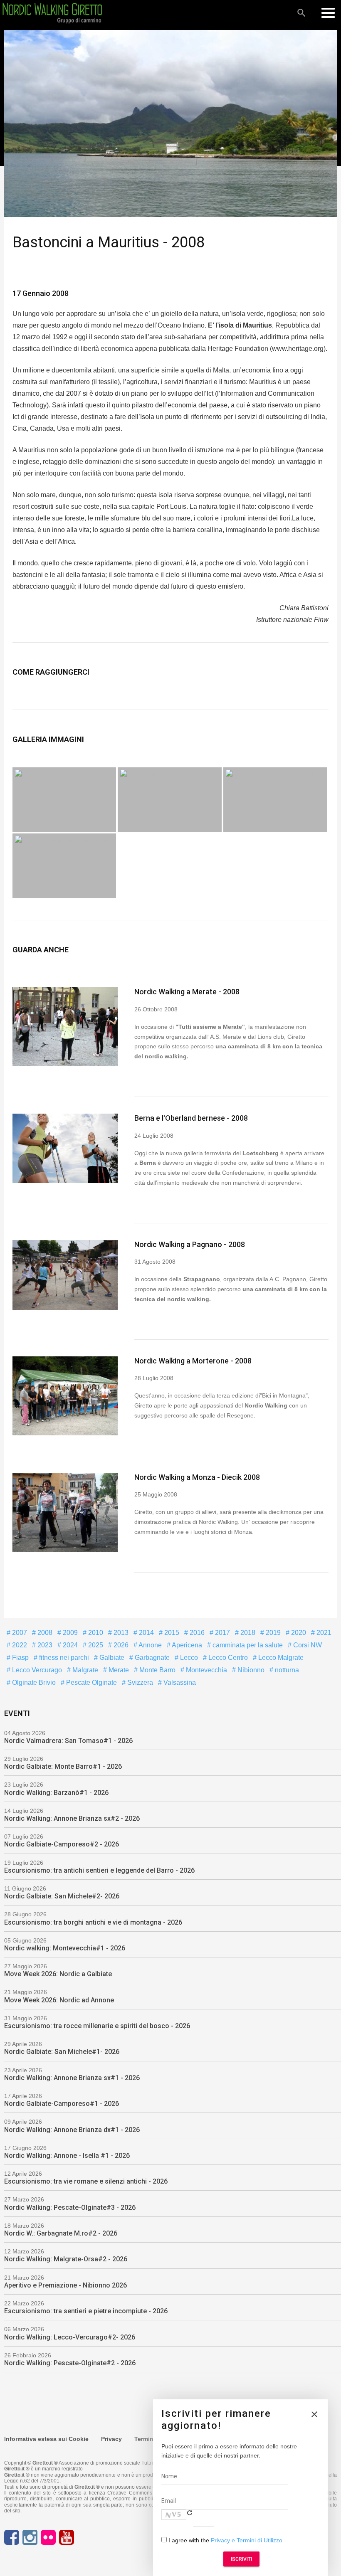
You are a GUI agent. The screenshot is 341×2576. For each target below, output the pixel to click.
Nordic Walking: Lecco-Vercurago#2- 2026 (70, 2337)
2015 (171, 1633)
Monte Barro (157, 1670)
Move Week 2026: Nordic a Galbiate (58, 1974)
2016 (196, 1633)
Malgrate (84, 1670)
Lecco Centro (227, 1658)
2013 (120, 1633)
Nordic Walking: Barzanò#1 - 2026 (56, 1793)
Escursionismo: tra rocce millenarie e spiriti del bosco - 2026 (97, 2026)
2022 (19, 1645)
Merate (118, 1670)
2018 (247, 1633)
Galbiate (111, 1658)
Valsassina (179, 1682)
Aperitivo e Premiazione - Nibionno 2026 (65, 2285)
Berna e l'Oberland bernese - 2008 (191, 1118)
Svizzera (139, 1682)
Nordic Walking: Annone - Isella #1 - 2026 (67, 2156)
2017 (222, 1633)
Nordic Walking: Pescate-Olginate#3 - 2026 (70, 2207)
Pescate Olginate (91, 1682)
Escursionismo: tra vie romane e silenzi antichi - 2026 (86, 2181)
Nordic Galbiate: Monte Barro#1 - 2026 (63, 1766)
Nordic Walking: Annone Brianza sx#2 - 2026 (72, 1818)
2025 (95, 1645)
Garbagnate (151, 1658)
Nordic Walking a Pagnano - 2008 (190, 1244)
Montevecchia (206, 1670)
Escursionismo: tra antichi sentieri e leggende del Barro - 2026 (99, 1870)
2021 (323, 1633)
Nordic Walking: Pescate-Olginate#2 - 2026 (70, 2363)
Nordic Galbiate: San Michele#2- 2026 (62, 1896)
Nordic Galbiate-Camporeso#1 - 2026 (62, 2104)
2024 (69, 1645)
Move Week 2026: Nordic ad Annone (59, 2000)
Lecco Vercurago (36, 1670)
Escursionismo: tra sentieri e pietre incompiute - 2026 (86, 2311)
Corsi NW (307, 1645)
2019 (272, 1633)
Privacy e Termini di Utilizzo (247, 2540)
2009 (69, 1633)
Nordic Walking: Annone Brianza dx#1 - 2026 (72, 2130)
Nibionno (250, 1670)
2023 (44, 1645)
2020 (298, 1633)
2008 (44, 1633)
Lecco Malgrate (280, 1658)
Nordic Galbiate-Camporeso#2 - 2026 (62, 1844)
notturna (286, 1670)
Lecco (188, 1658)
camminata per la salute (247, 1645)
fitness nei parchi (63, 1658)
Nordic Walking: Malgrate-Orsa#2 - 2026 (66, 2259)
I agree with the (225, 2540)
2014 (146, 1633)
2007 (19, 1633)
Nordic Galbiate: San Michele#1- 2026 (62, 2052)
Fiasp (20, 1658)
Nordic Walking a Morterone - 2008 (193, 1361)
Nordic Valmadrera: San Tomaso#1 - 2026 (68, 1741)
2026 (120, 1645)
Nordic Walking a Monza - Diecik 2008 (197, 1477)
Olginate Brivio (33, 1682)
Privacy (111, 2439)
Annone (149, 1645)
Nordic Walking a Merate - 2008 (187, 992)
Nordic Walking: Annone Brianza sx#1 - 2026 (72, 2078)
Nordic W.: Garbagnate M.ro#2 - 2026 (61, 2233)
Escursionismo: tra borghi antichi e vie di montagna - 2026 (93, 1922)
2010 (95, 1633)
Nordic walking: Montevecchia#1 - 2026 (65, 1948)
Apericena (186, 1645)
